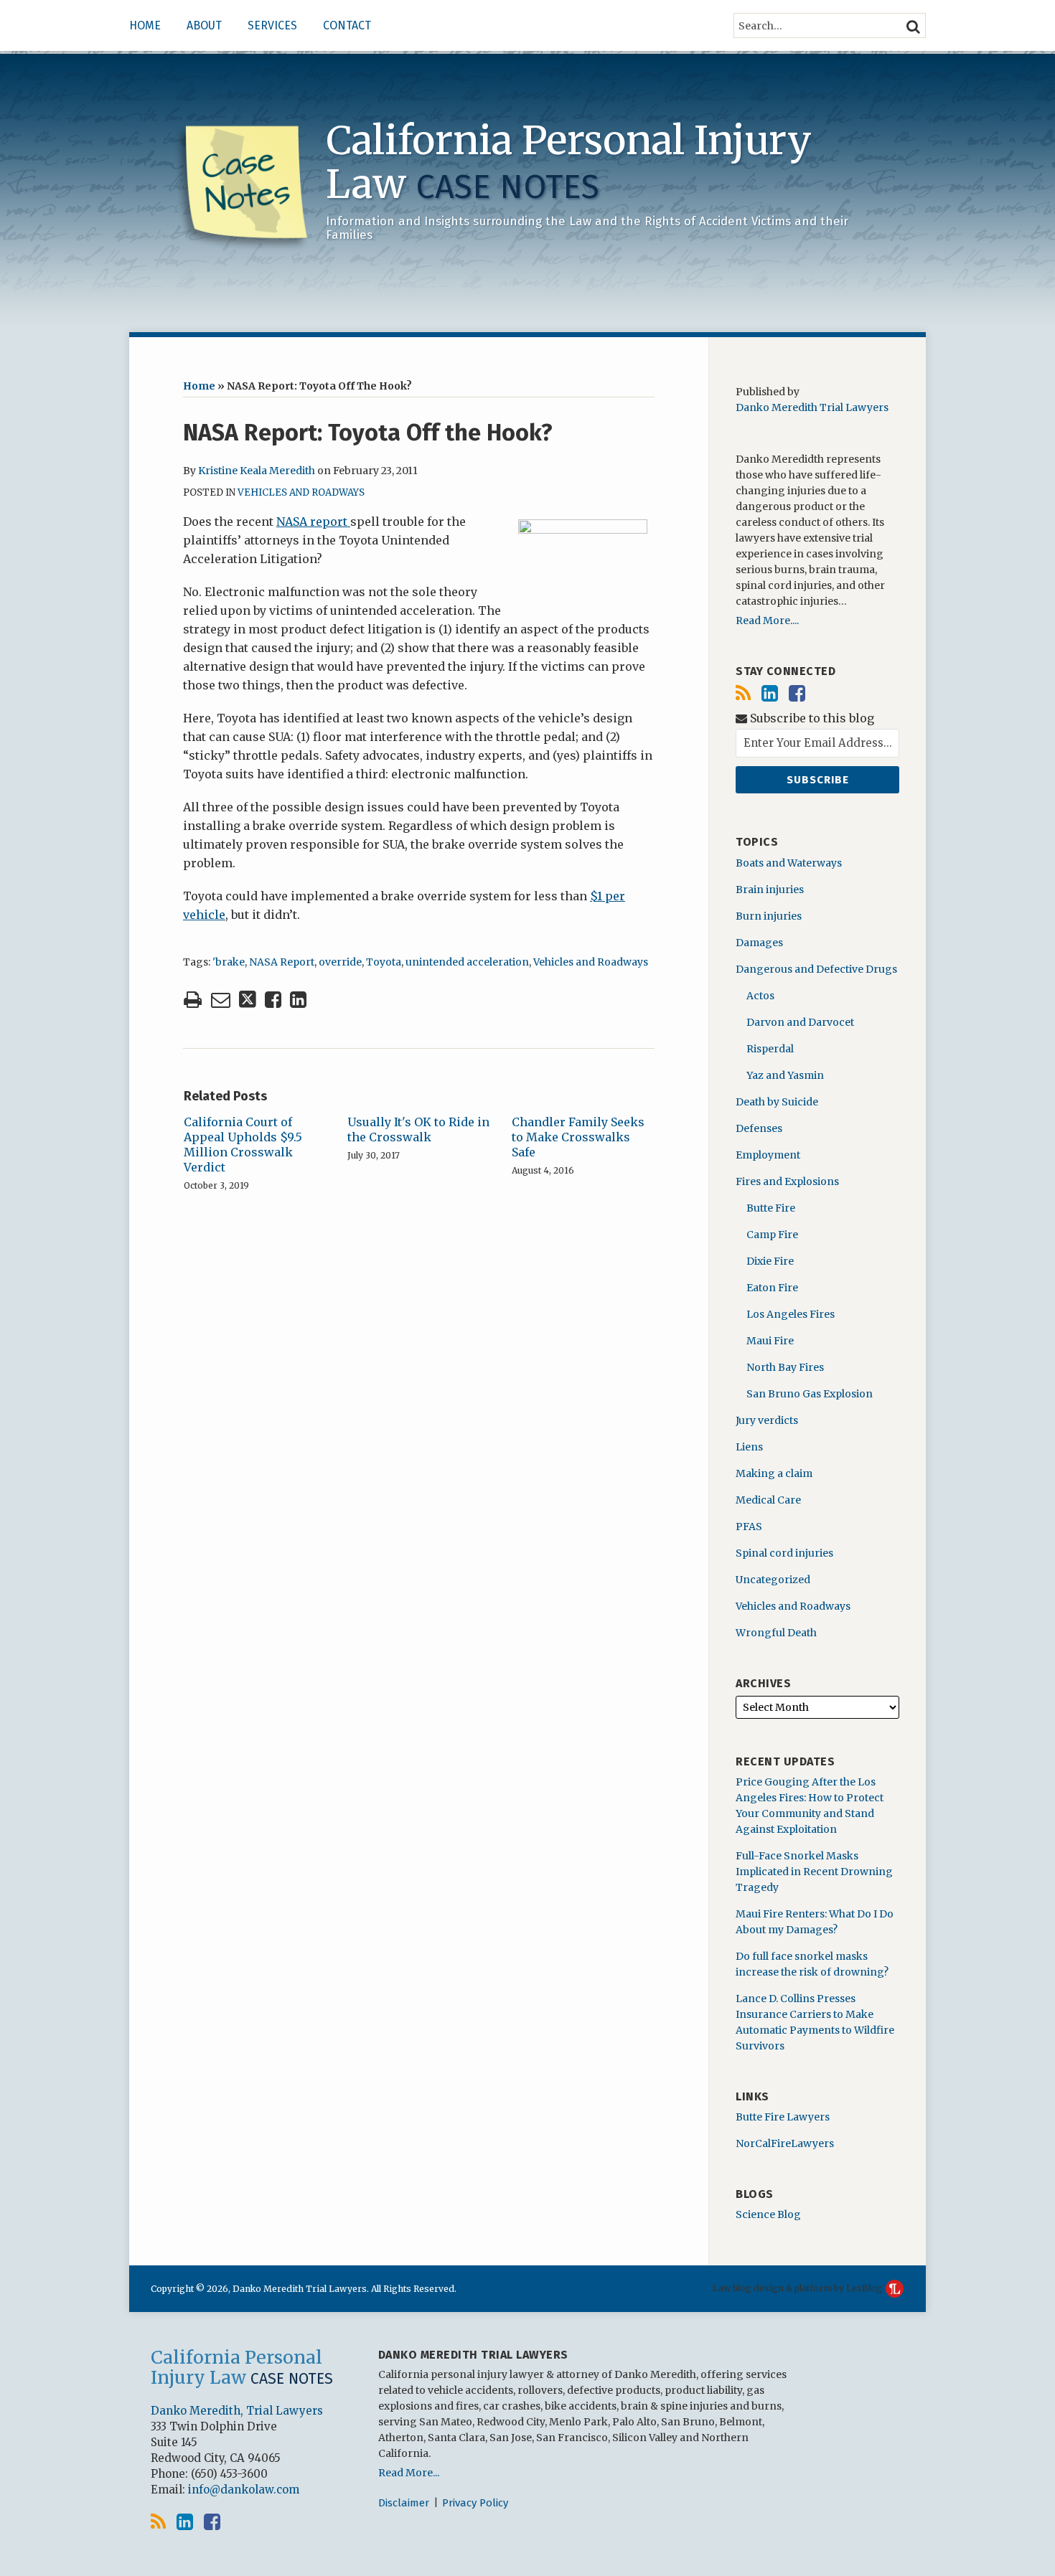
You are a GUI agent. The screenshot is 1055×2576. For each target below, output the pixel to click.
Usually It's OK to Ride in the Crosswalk (418, 1129)
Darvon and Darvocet (800, 1022)
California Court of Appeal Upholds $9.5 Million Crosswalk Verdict (243, 1144)
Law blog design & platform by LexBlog (798, 2288)
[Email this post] (221, 1000)
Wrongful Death (776, 1633)
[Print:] (193, 999)
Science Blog (768, 2214)
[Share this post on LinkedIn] (298, 1000)
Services (272, 25)
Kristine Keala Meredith (257, 471)
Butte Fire (771, 1208)
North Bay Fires (785, 1367)
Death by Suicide (777, 1102)
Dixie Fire (770, 1261)
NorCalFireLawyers (785, 2143)
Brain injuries (770, 890)
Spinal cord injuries (784, 1553)
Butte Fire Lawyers (783, 2117)
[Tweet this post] (248, 1000)
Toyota (384, 962)
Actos (760, 996)
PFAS (749, 1527)
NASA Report (282, 962)
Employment (768, 1155)
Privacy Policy (475, 2503)
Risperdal (770, 1049)
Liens (749, 1447)
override (340, 962)
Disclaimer (404, 2503)
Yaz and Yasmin (785, 1075)
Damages (759, 943)
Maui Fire (770, 1341)
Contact (347, 25)
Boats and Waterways (789, 863)
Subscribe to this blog (811, 718)
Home (145, 25)
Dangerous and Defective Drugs (816, 969)
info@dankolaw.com (244, 2490)
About (204, 25)
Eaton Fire (772, 1288)
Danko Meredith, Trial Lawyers (237, 2411)
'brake (229, 962)
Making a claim (774, 1473)
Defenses (759, 1128)
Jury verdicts (767, 1420)
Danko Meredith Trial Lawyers (812, 407)
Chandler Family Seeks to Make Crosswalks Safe (578, 1137)
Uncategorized (773, 1580)
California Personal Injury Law (569, 162)
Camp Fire (772, 1235)
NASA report (313, 522)
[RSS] (743, 693)
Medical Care (768, 1500)
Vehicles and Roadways (301, 492)
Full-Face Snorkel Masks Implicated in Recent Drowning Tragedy (814, 1872)
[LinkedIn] (770, 693)
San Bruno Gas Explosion (810, 1394)
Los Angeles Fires (791, 1314)
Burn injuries (769, 916)
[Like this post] (273, 1000)
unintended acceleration (467, 962)
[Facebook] (797, 693)
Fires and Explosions (787, 1181)
